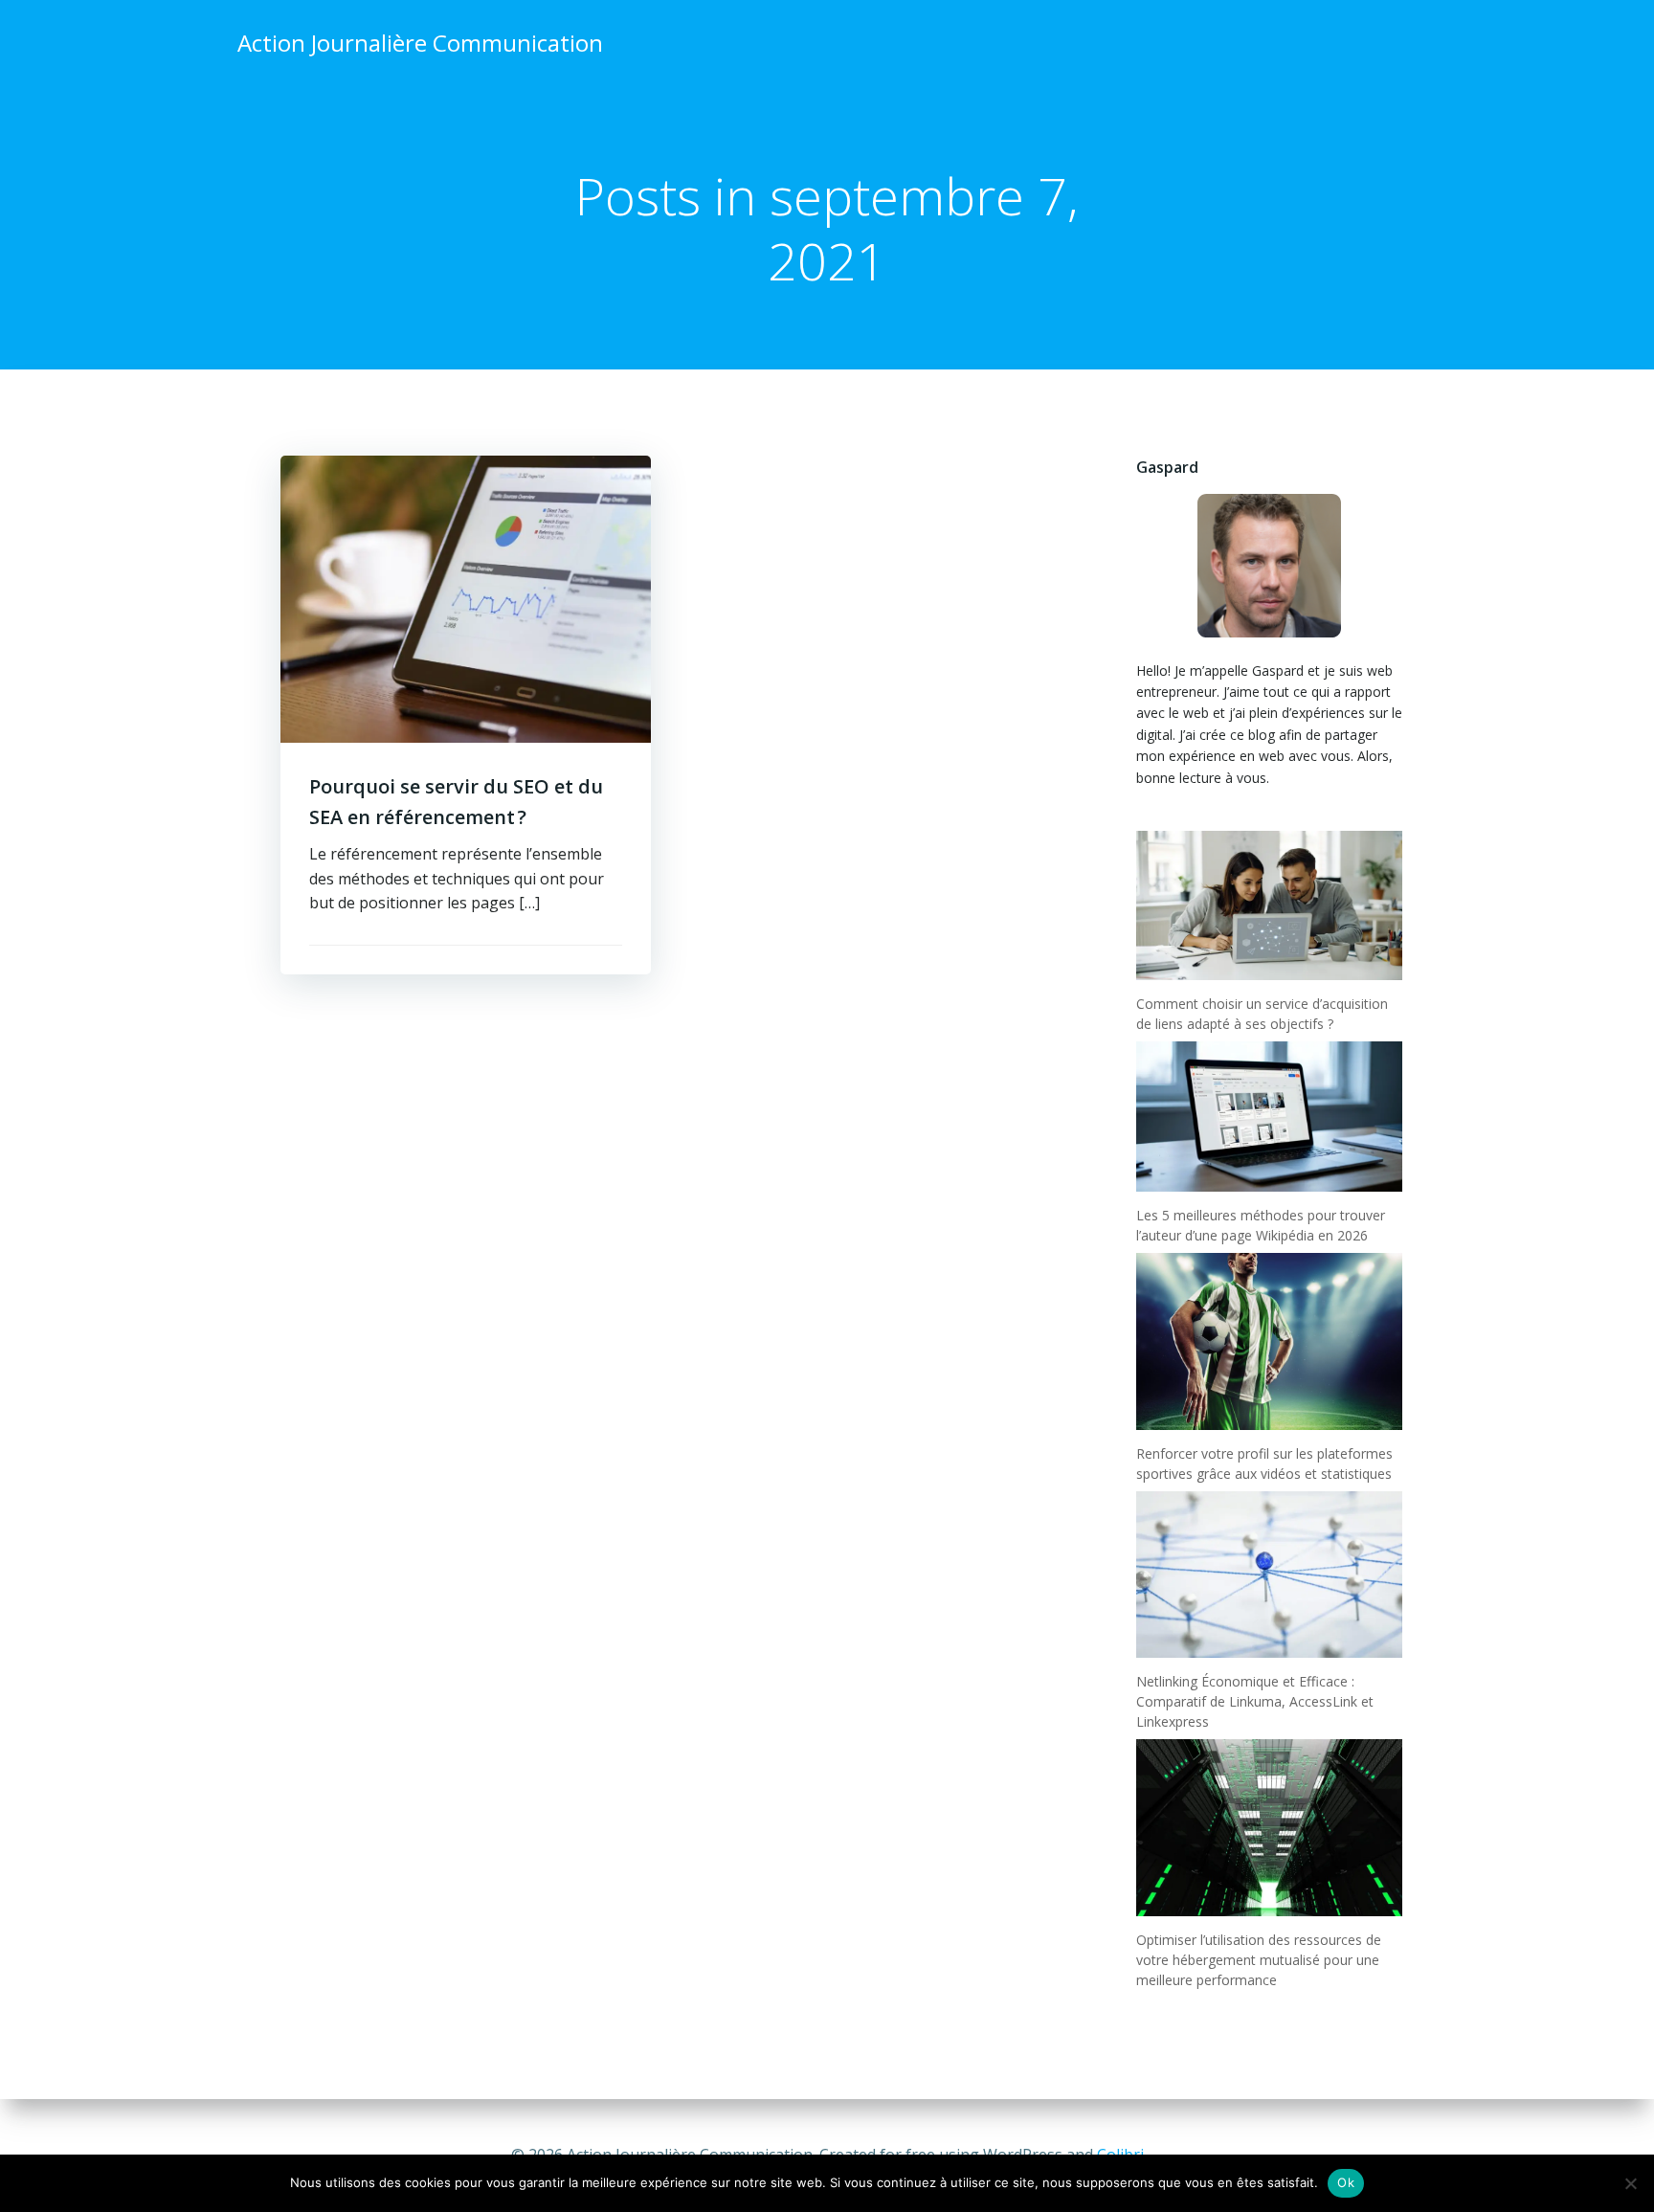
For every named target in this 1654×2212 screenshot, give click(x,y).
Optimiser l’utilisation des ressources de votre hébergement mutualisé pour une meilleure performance (1259, 1960)
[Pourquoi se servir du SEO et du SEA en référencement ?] (466, 597)
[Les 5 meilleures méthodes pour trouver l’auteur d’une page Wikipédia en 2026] (1269, 1116)
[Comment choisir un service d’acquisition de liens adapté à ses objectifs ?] (1269, 905)
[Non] (1630, 2183)
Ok (1346, 2182)
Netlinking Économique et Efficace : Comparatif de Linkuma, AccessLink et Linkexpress (1255, 1701)
